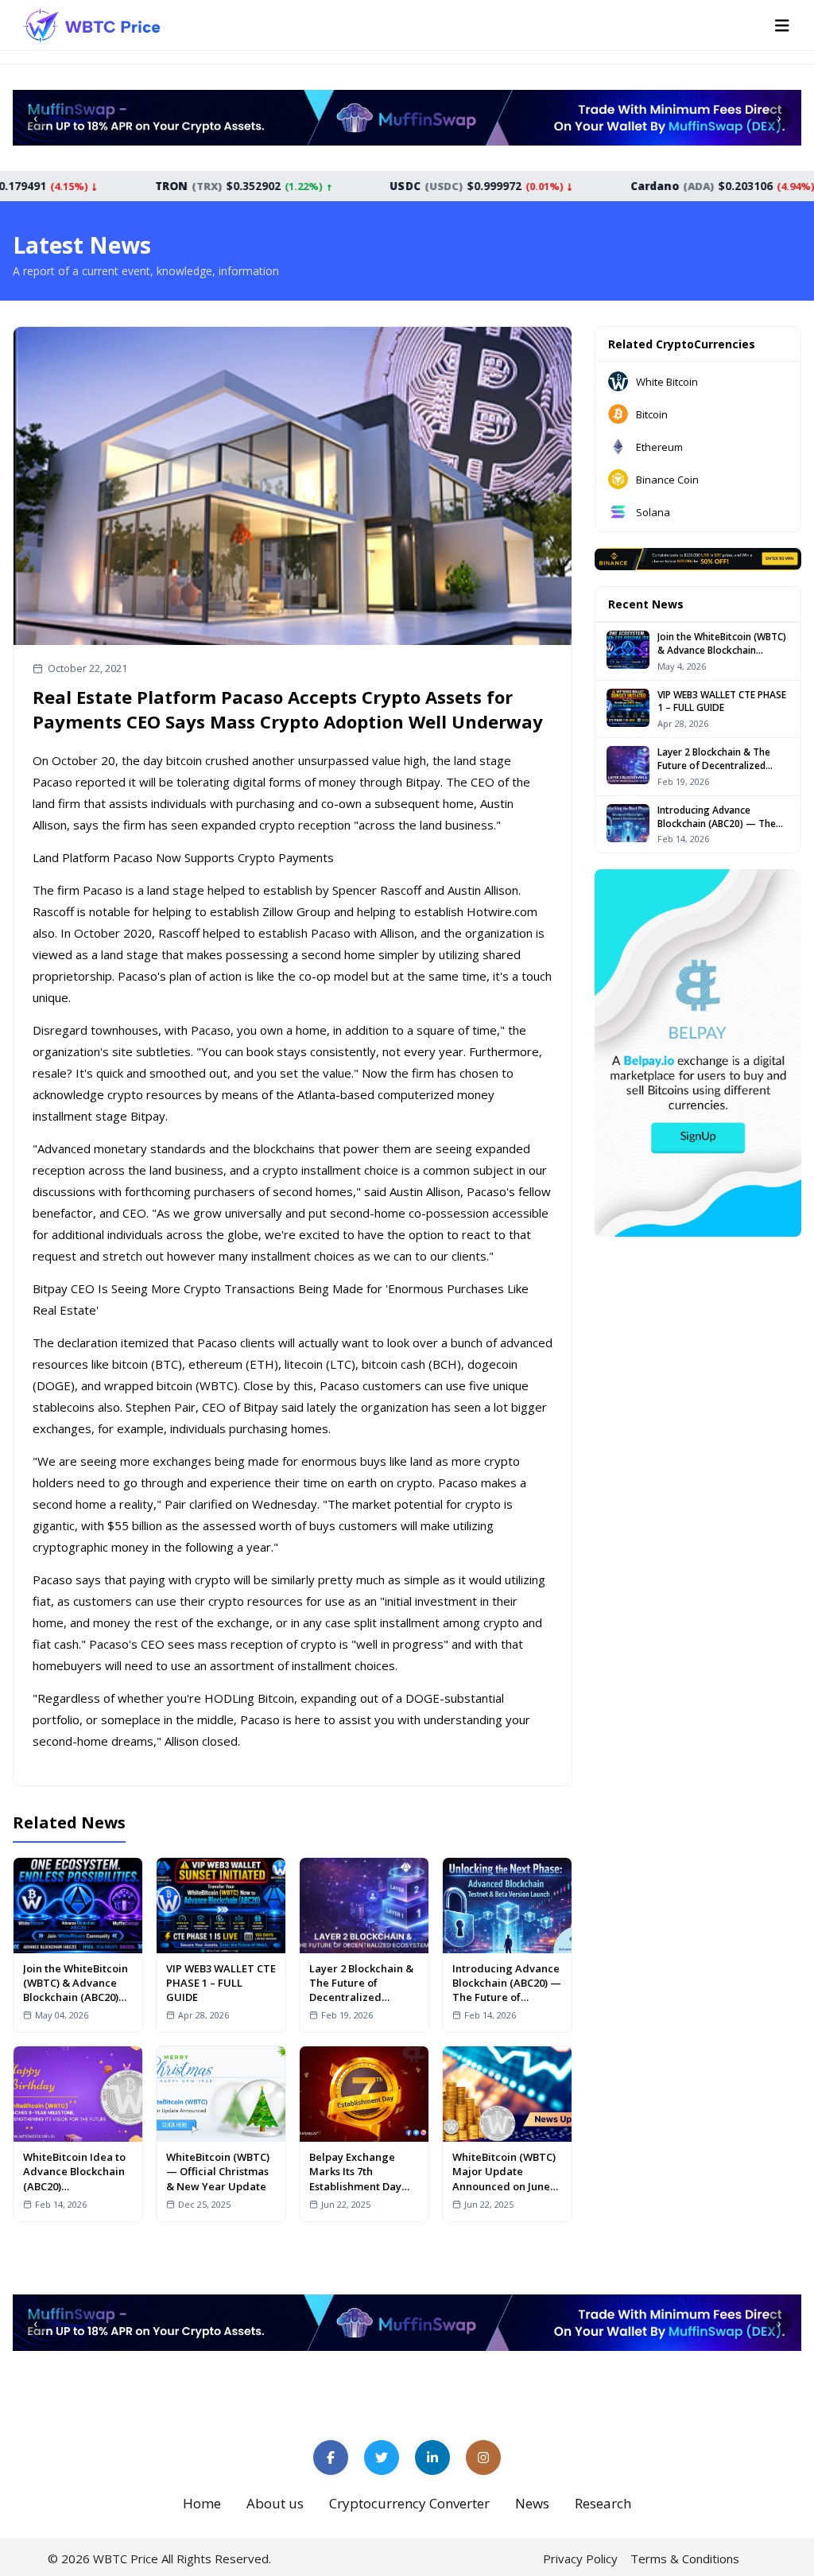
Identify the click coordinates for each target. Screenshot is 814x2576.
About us (275, 2503)
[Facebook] (331, 2457)
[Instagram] (483, 2457)
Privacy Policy (580, 2559)
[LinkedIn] (432, 2457)
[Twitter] (382, 2457)
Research (603, 2503)
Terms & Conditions (685, 2559)
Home (202, 2503)
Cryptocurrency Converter (409, 2503)
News (532, 2503)
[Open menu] (782, 25)
